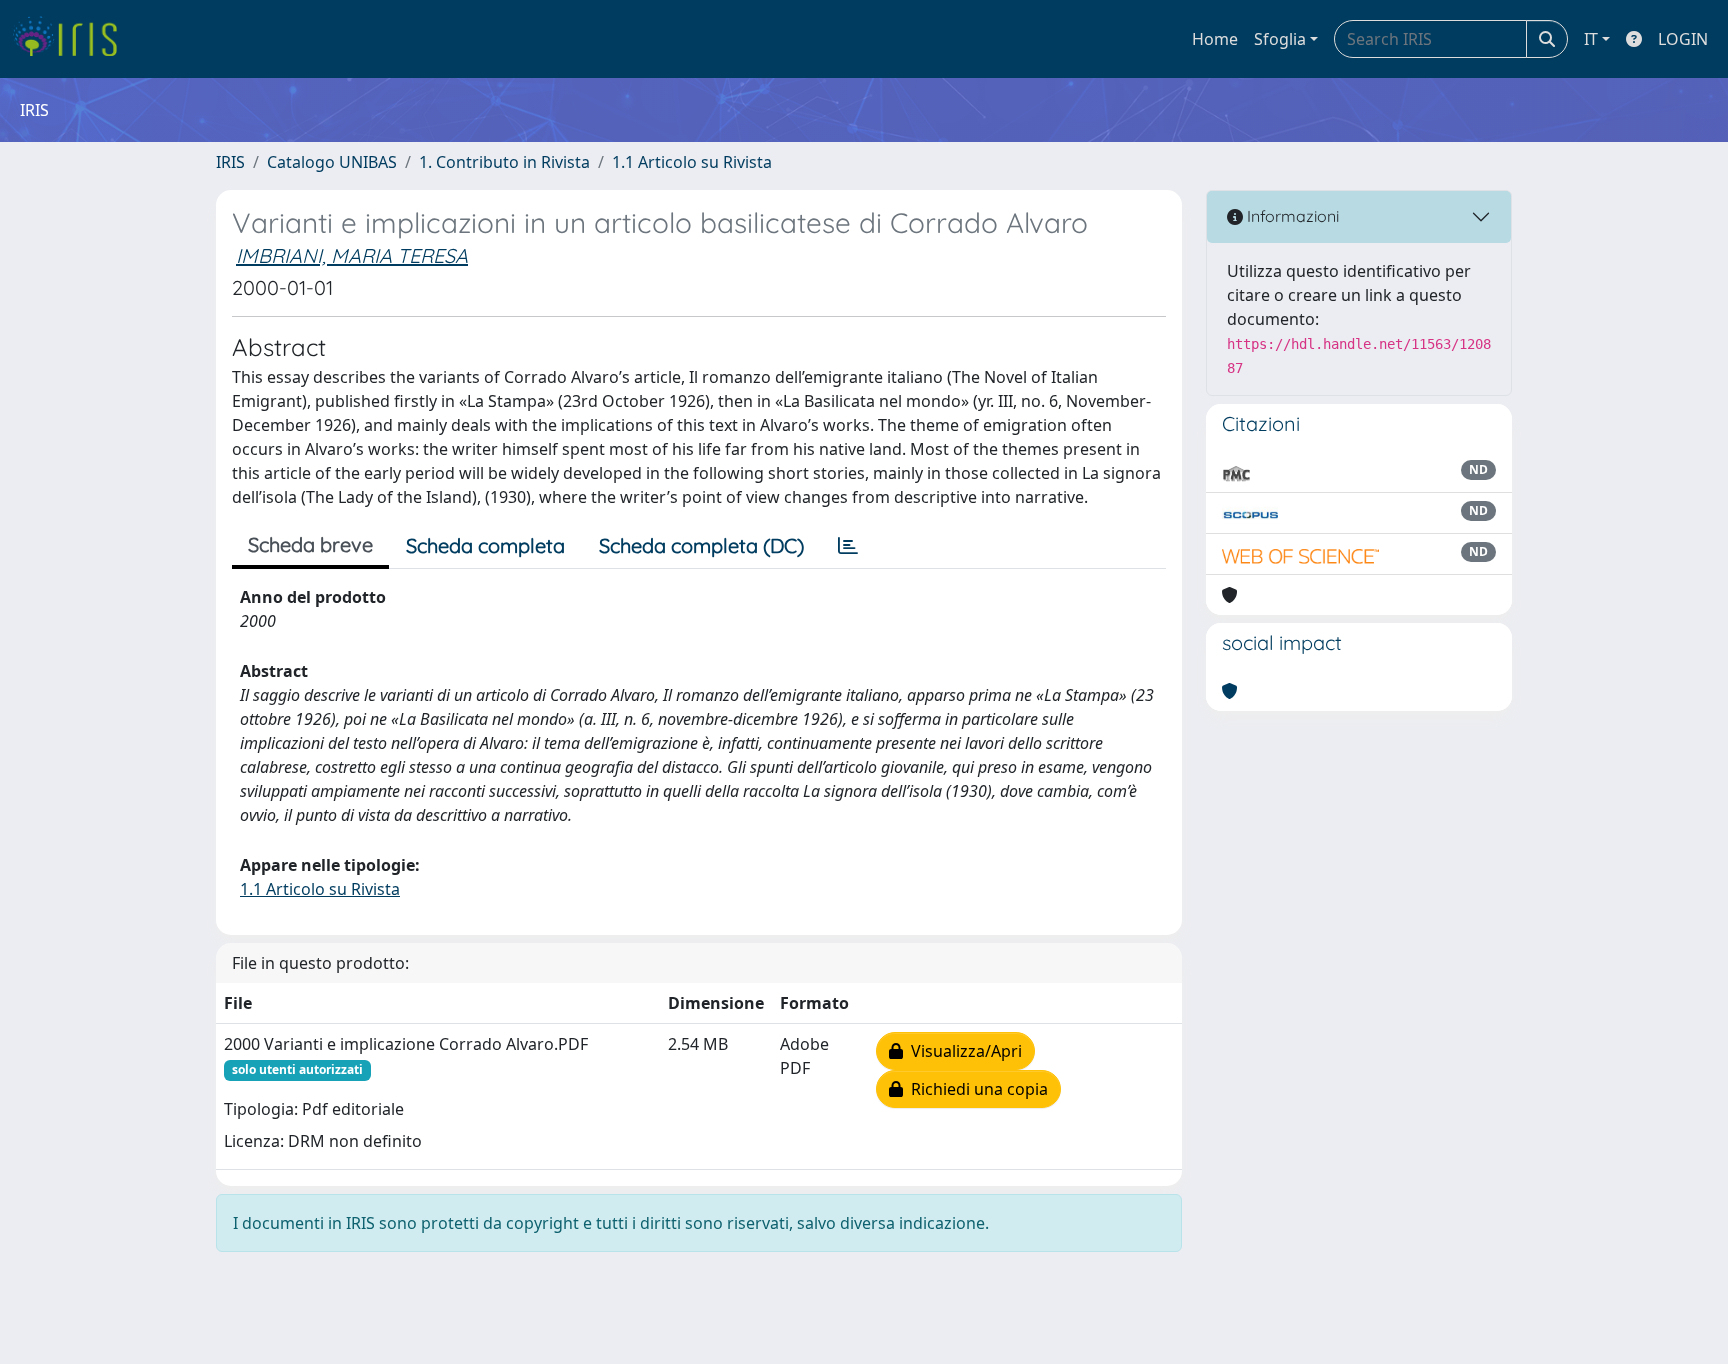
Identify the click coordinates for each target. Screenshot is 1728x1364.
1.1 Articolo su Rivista (692, 162)
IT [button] (1591, 39)
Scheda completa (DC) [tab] (701, 545)
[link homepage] (72, 39)
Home (1215, 39)
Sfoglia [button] (1280, 39)
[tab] (848, 546)
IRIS (230, 162)
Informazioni (1291, 216)
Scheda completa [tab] (485, 545)
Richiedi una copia (975, 1089)
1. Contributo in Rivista (504, 162)
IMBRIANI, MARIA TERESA (352, 255)
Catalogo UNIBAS (332, 162)
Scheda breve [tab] (310, 544)
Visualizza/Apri (962, 1051)
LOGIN (1683, 39)
